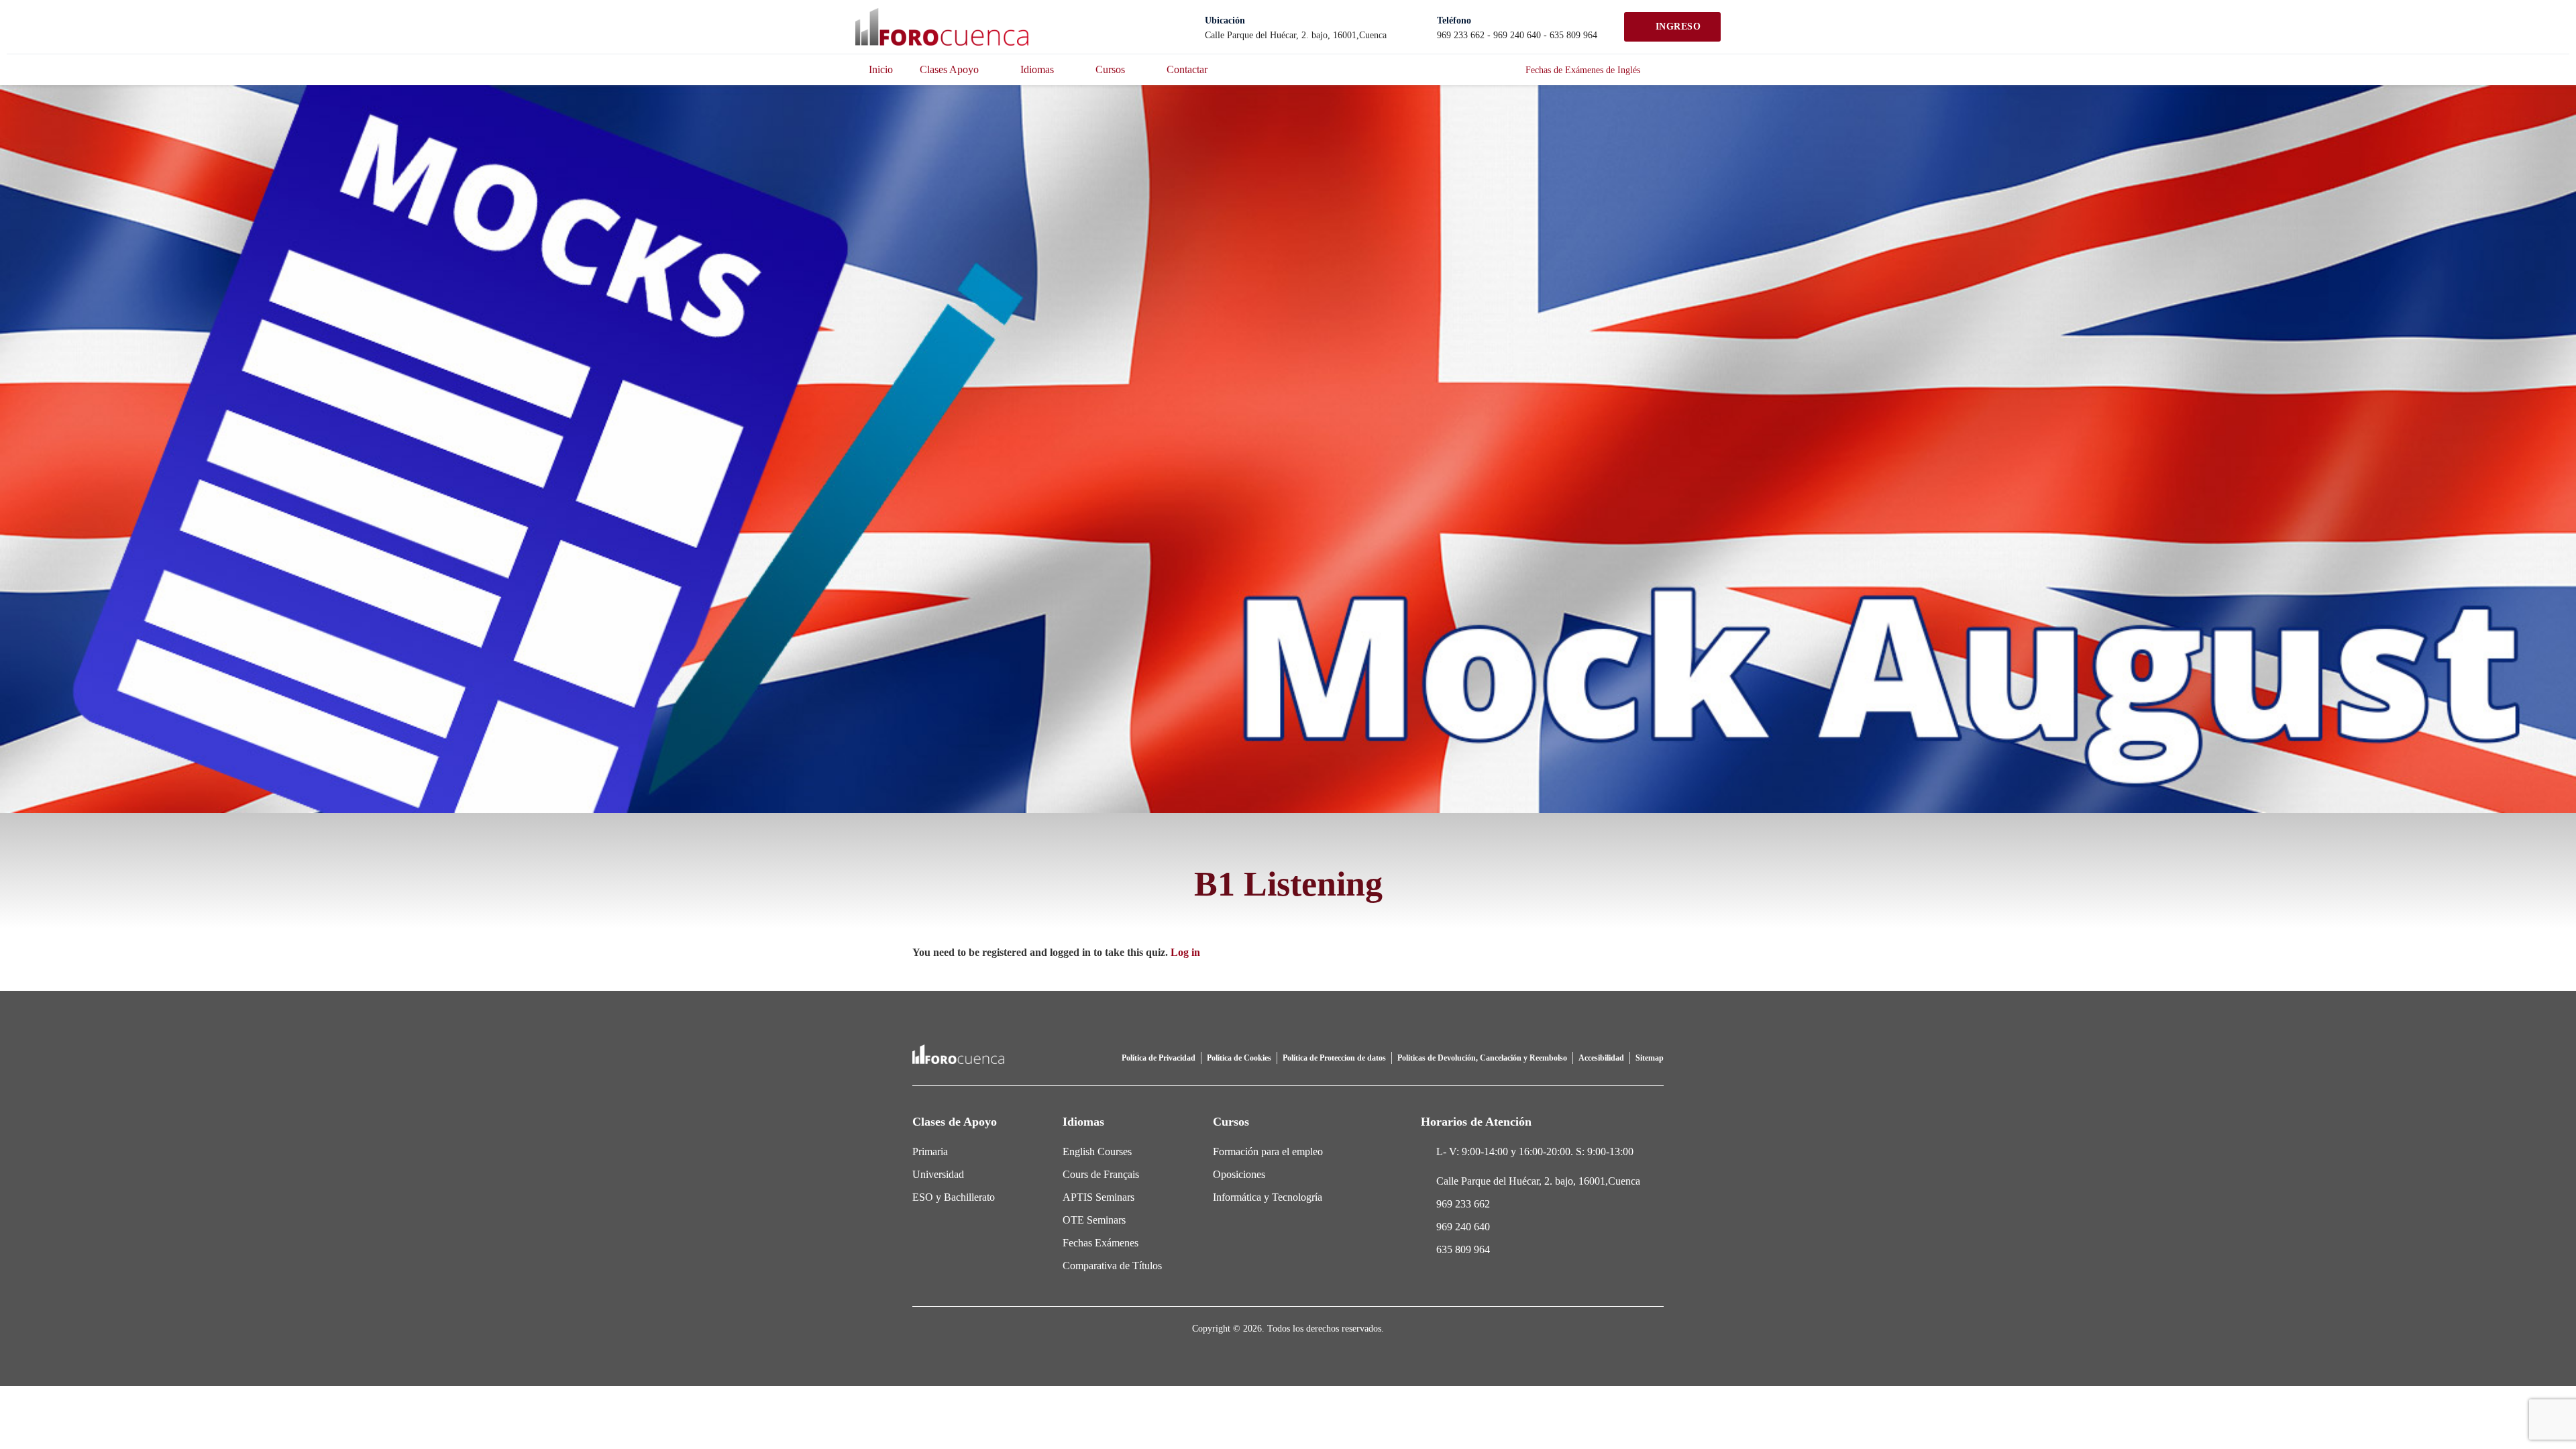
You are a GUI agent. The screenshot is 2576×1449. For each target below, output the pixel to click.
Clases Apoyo (949, 69)
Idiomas (1037, 69)
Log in (1185, 952)
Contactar (1187, 69)
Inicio (881, 69)
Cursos (1110, 69)
